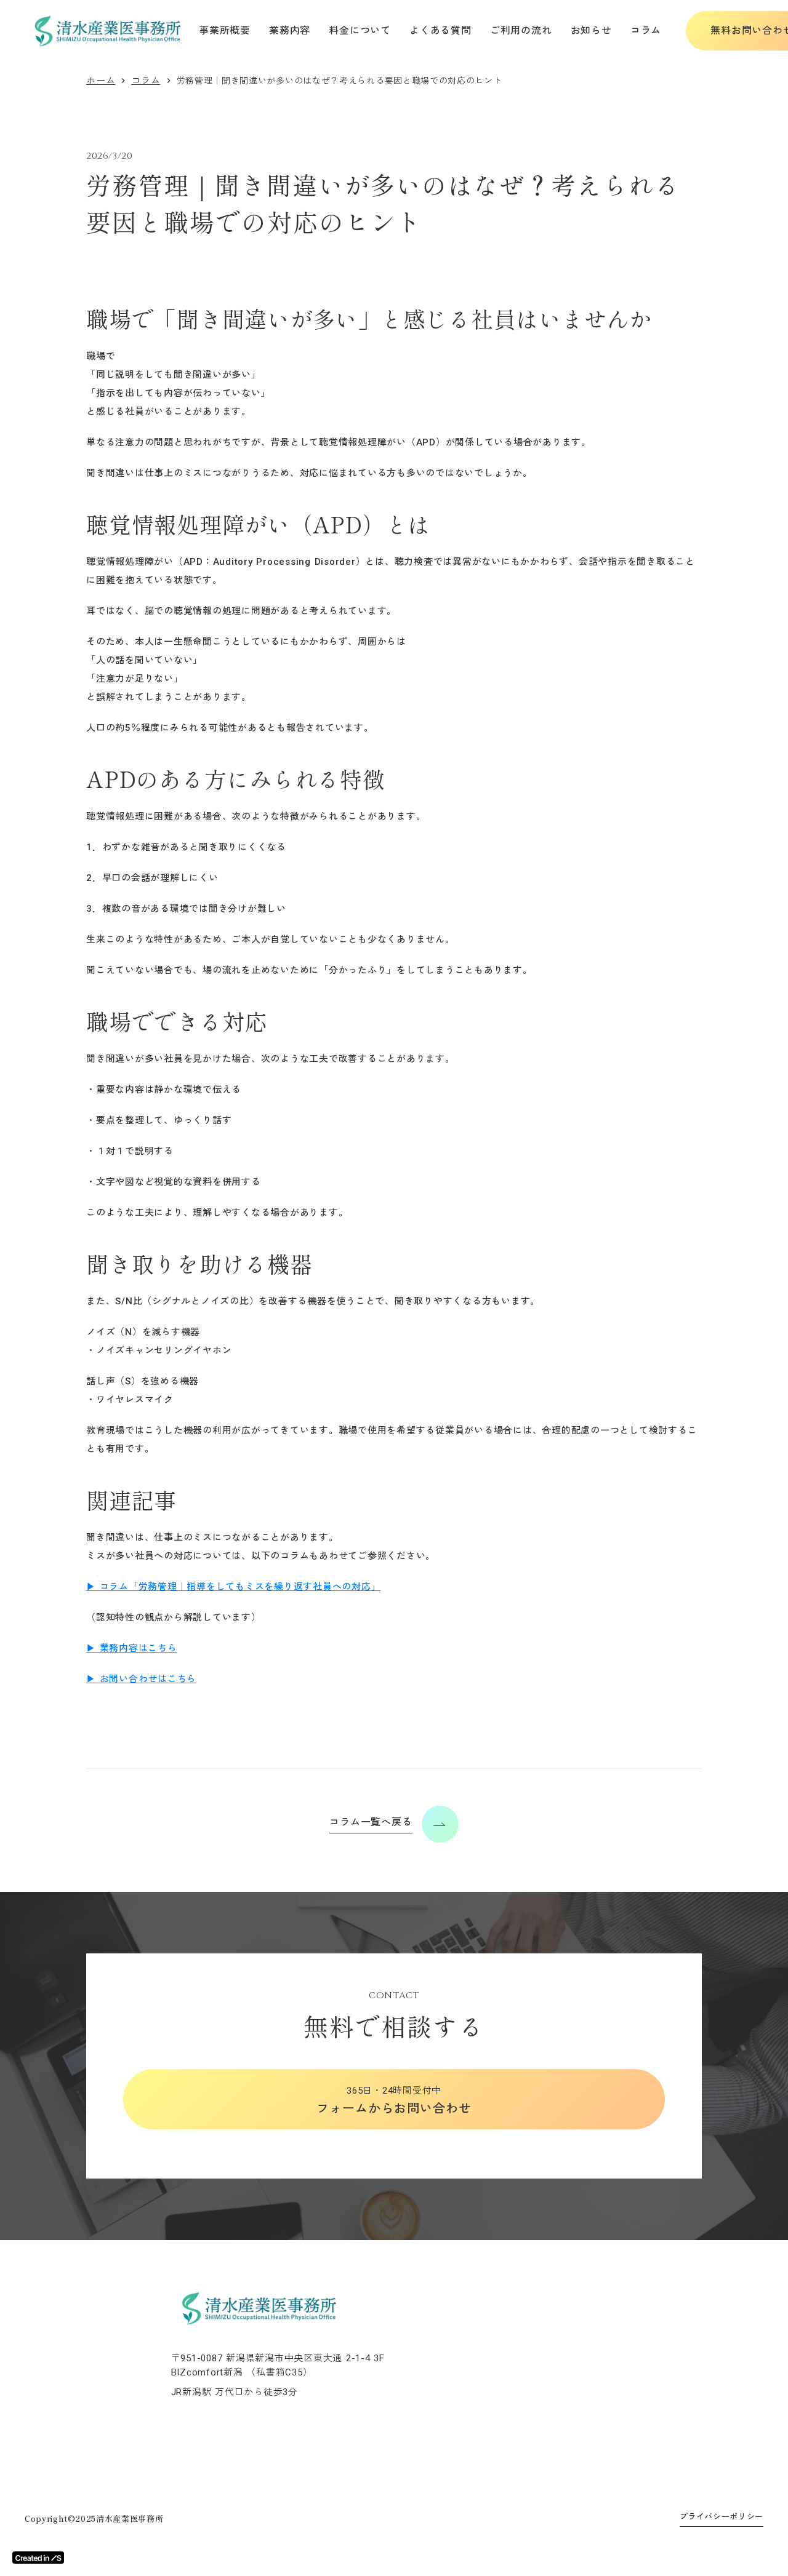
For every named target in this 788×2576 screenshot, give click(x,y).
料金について (360, 30)
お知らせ (591, 30)
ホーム (101, 81)
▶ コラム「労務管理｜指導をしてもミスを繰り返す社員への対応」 (233, 1587)
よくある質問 (440, 30)
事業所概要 (225, 30)
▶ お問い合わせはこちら (141, 1679)
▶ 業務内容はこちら (132, 1648)
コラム (646, 30)
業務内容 (290, 30)
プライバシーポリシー (722, 2517)
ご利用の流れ (521, 30)
